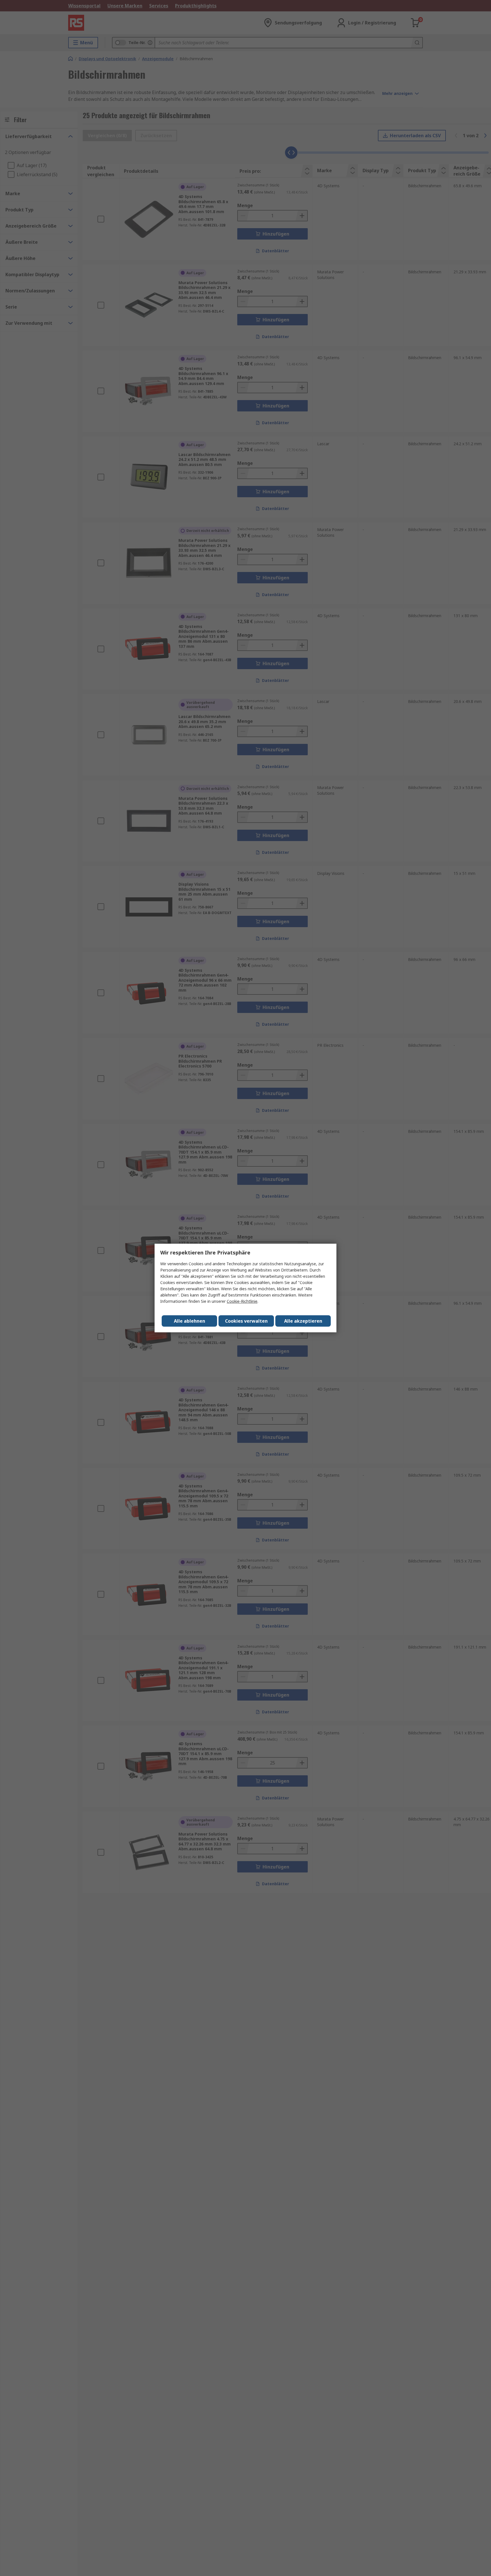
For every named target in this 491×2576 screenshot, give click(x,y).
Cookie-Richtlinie (242, 1301)
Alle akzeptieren (303, 1321)
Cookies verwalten (246, 1321)
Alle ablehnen (190, 1321)
